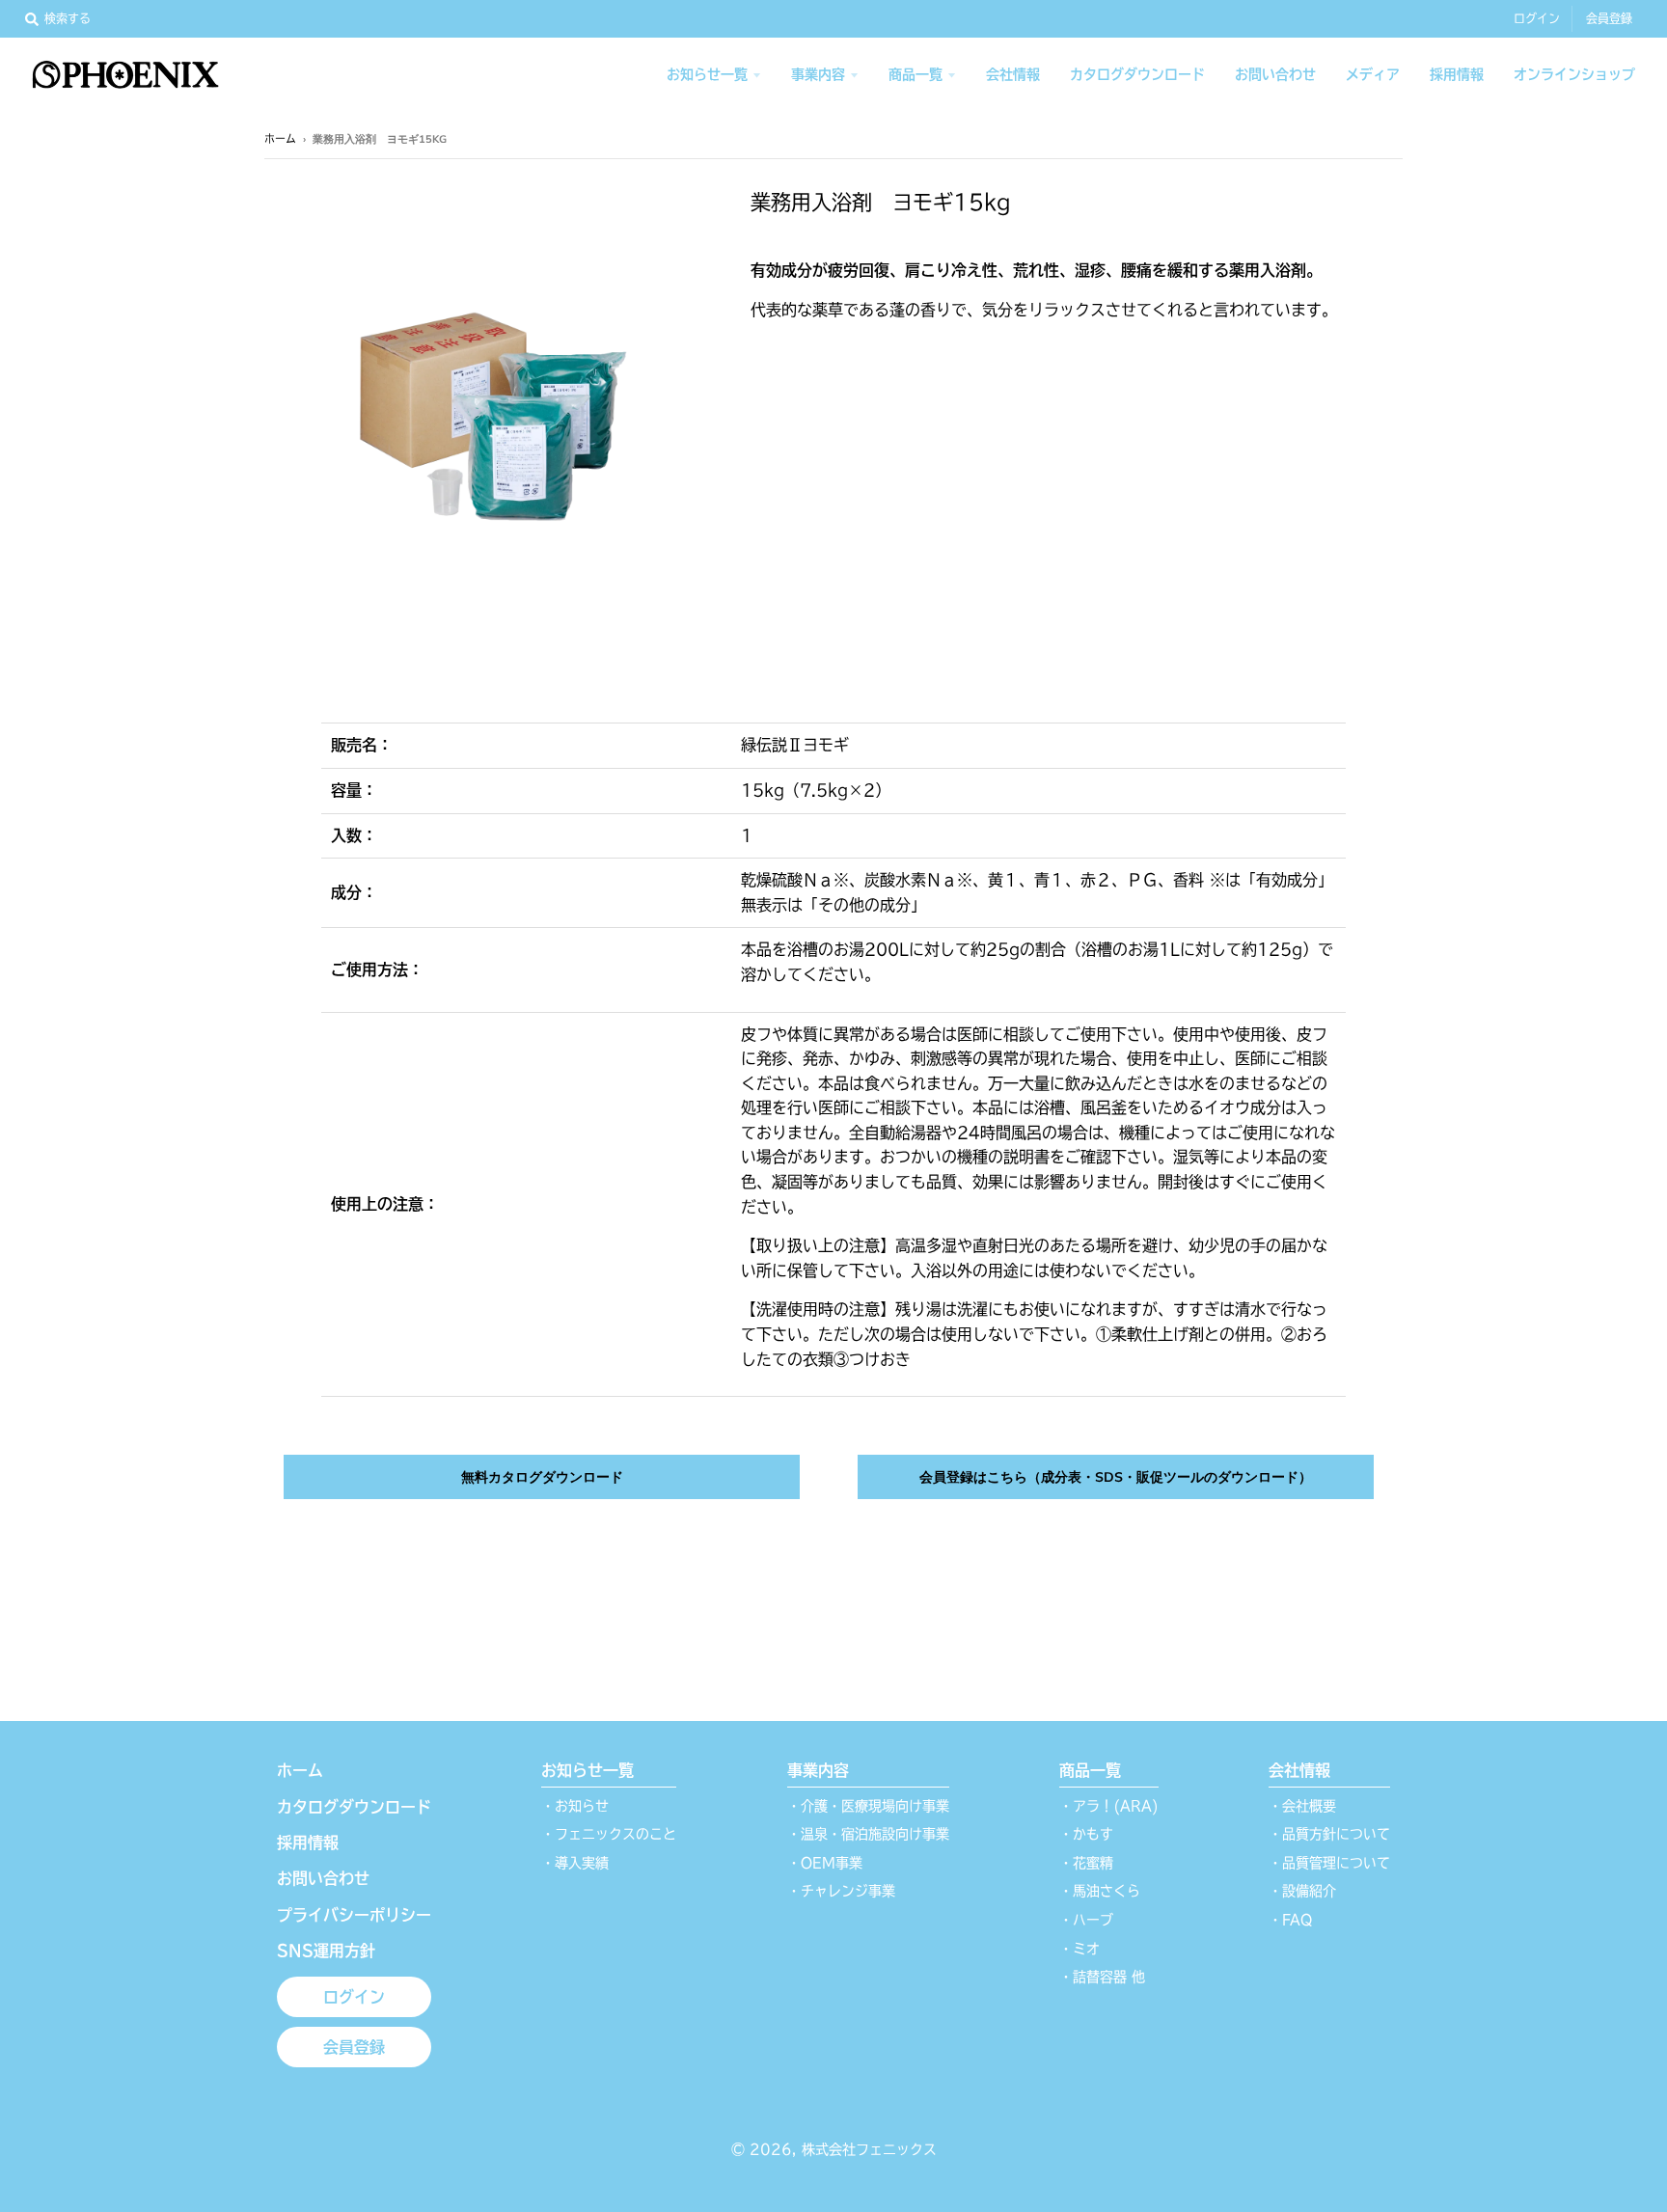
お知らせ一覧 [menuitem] (707, 74)
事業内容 (818, 1770)
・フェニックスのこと (609, 1834)
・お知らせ (575, 1806)
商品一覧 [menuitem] (915, 74)
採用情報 (308, 1843)
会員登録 (1609, 18)
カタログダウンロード (354, 1807)
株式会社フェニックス (869, 2149)
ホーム (280, 138)
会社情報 (1299, 1770)
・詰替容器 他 (1102, 1977)
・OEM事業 (825, 1863)
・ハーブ (1086, 1920)
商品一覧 (1090, 1770)
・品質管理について (1329, 1863)
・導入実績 (575, 1863)
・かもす (1086, 1834)
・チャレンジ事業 (841, 1891)
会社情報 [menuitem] (1013, 74)
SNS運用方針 (326, 1951)
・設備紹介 (1302, 1891)
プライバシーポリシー (354, 1915)
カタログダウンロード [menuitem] (1137, 74)
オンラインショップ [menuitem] (1574, 74)
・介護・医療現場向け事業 (868, 1806)
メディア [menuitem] (1373, 74)
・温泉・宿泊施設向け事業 (868, 1834)
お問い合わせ (323, 1878)
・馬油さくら (1100, 1891)
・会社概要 (1302, 1806)
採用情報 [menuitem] (1457, 74)
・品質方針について (1329, 1834)
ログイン (1537, 18)
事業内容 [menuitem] (818, 74)
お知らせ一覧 (588, 1770)
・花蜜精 (1086, 1863)
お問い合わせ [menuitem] (1275, 74)
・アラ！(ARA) (1109, 1806)
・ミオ (1079, 1949)
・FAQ (1290, 1920)
